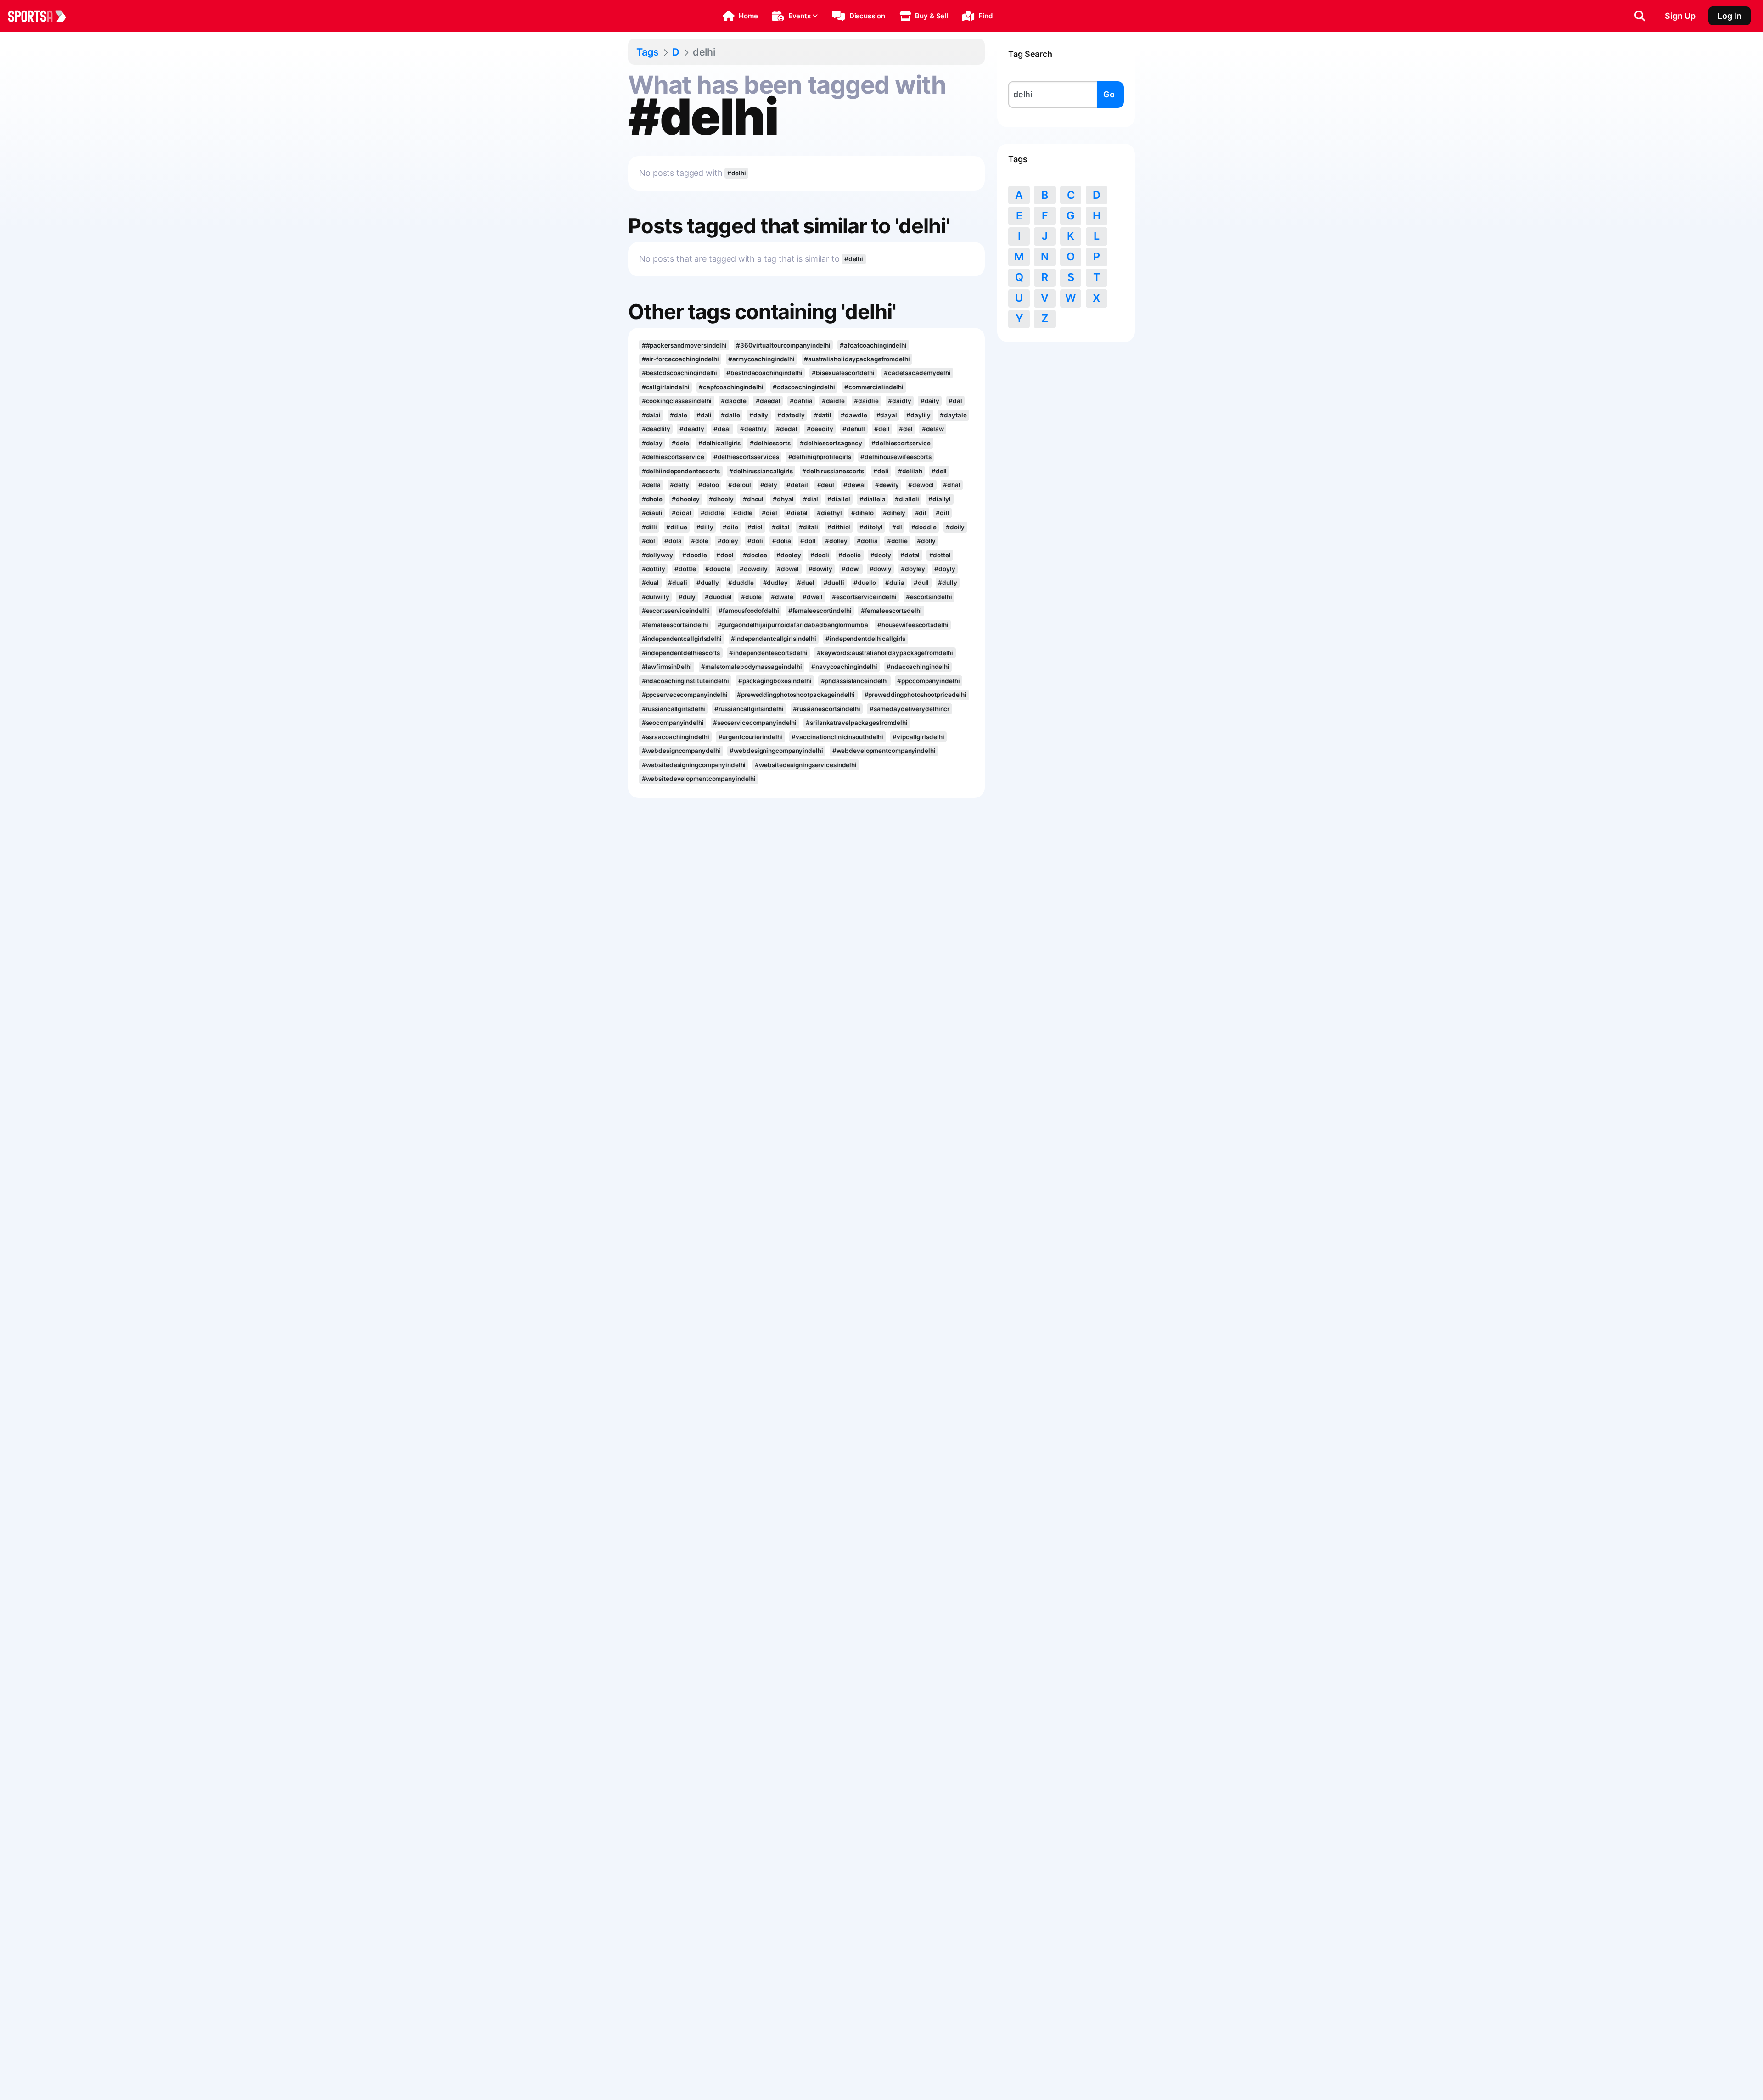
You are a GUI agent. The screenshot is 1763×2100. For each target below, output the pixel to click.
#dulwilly (656, 597)
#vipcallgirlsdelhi (918, 737)
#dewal (854, 485)
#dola (673, 541)
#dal (955, 401)
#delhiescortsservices (746, 457)
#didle (743, 513)
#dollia (867, 541)
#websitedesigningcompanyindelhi (694, 765)
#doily (955, 527)
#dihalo (862, 513)
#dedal (786, 429)
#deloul (739, 485)
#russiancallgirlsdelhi (674, 709)
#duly (687, 597)
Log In (1729, 16)
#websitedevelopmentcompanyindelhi (699, 779)
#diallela (873, 499)
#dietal (797, 513)
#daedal (768, 401)
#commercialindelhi (874, 387)
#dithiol (839, 527)
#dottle (685, 569)
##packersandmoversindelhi (684, 345)
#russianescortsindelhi (827, 709)
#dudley (775, 583)
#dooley (789, 555)
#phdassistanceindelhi (855, 681)
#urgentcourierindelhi (751, 737)
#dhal (952, 485)
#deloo (709, 485)
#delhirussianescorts (833, 471)
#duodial (718, 597)
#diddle (712, 513)
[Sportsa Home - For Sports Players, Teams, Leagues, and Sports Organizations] (43, 16)
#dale (678, 415)
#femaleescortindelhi (820, 611)
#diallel (839, 499)
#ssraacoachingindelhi (676, 737)
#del (906, 429)
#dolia (782, 541)
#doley (728, 541)
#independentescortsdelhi (768, 653)
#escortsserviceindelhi (676, 611)
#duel (806, 583)
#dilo (730, 527)
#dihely (894, 513)
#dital (780, 527)
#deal (722, 429)
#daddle (733, 401)
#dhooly (721, 499)
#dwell (813, 597)
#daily (930, 401)
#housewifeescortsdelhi (913, 625)
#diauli (652, 513)
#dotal (910, 555)
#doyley (913, 569)
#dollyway (657, 555)
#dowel (788, 569)
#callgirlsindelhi (666, 387)
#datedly (791, 415)
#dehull (854, 429)
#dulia (895, 583)
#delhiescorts (770, 443)
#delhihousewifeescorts (896, 457)
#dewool (921, 485)
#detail (797, 485)
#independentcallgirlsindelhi (774, 639)
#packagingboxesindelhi (775, 681)
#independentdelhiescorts (681, 653)
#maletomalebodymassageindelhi (752, 667)
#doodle (695, 555)
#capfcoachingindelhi (731, 387)
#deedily (820, 429)
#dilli (649, 527)
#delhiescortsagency (831, 443)
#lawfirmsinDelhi (667, 667)
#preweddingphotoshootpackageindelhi (796, 695)
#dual (650, 583)
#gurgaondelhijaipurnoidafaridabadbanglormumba (793, 625)
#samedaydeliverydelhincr (910, 709)
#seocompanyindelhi (673, 723)
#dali (704, 415)
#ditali (809, 527)
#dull (921, 583)
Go (1109, 94)
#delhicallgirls (719, 443)
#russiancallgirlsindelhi (749, 709)
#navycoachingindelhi (844, 667)
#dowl (851, 569)
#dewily (887, 485)
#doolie (850, 555)
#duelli (834, 583)
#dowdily (754, 569)
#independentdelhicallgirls (865, 639)
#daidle (833, 401)
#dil (921, 513)
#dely (769, 485)
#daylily (918, 415)
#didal (681, 513)
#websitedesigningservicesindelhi (806, 765)
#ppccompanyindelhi (928, 681)
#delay (652, 443)
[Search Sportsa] (1640, 16)
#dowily (820, 569)
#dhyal (783, 499)
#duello (865, 583)
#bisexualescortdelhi (843, 373)
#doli (755, 541)
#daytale (953, 415)
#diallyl (940, 499)
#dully (947, 583)
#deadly (692, 429)
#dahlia (801, 401)
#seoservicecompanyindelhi (755, 723)
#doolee (755, 555)
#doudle (718, 569)
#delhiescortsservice (673, 457)
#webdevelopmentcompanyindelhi (884, 751)
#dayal (887, 415)
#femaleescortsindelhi (675, 625)
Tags (648, 52)
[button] (740, 16)
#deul (826, 485)
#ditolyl (871, 527)
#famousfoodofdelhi (749, 611)
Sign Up (1680, 16)
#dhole (652, 499)
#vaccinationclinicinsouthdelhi (837, 737)
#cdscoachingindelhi (804, 387)
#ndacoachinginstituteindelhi (685, 681)
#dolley (836, 541)
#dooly (881, 555)
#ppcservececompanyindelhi (685, 695)
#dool (725, 555)
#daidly (899, 401)
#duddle (741, 583)
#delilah (910, 471)
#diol (755, 527)
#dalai (651, 415)
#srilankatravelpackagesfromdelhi (857, 723)
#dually (708, 583)
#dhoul (753, 499)
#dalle (730, 415)
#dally (759, 415)
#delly (679, 485)
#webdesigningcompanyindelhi (776, 751)
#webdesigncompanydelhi (681, 751)
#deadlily (656, 429)
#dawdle (854, 415)
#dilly (705, 527)
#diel (769, 513)
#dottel (940, 555)
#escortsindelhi (929, 597)
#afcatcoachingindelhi (873, 345)
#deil (882, 429)
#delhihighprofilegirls (820, 457)
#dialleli (907, 499)
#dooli (820, 555)
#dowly (881, 569)
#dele (680, 443)
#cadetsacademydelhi (917, 373)
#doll (808, 541)
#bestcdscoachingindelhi (680, 373)
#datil (823, 415)
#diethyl (829, 513)
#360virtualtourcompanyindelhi (783, 345)
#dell (939, 471)
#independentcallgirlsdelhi (682, 639)
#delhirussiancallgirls (761, 471)
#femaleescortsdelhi (891, 611)
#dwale (782, 597)
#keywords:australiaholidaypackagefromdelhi (885, 653)
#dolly (926, 541)
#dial (811, 499)
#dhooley (686, 499)
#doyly (945, 569)
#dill (942, 513)
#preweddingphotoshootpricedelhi (916, 695)
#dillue (677, 527)
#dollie (897, 541)
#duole (751, 597)
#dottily (654, 569)
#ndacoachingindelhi (918, 667)
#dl (897, 527)
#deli (881, 471)
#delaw (933, 429)
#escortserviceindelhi (864, 597)
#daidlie (866, 401)
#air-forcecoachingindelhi (680, 359)
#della (651, 485)
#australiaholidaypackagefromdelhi (857, 359)
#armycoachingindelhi (761, 359)
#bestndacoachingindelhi (764, 373)
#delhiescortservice (901, 443)
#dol (649, 541)
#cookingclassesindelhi (677, 401)
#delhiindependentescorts (681, 471)
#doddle (924, 527)
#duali (677, 583)
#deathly (753, 429)
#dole (699, 541)
